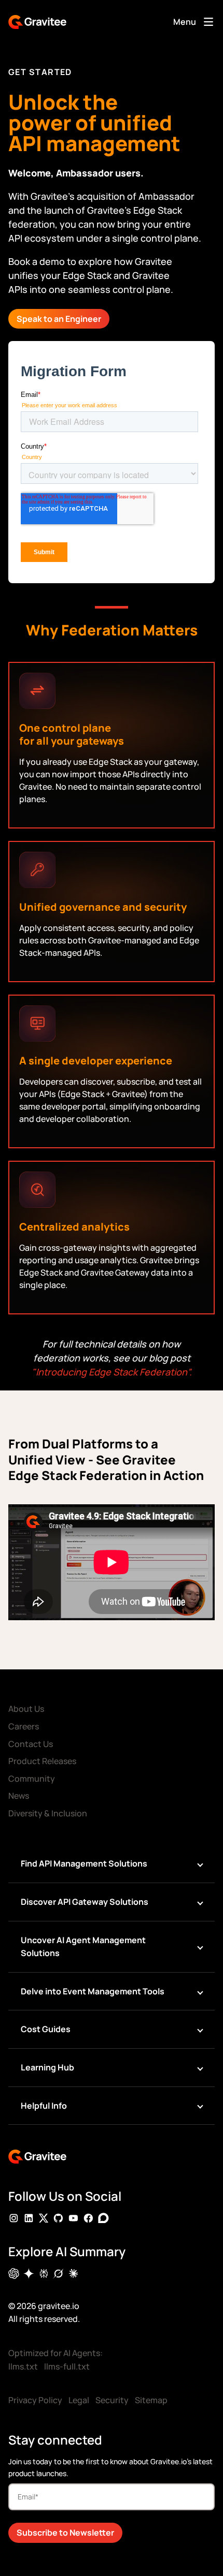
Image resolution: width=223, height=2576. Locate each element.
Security (112, 2400)
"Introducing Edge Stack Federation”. (112, 1372)
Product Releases (42, 1761)
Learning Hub (47, 2067)
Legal (79, 2400)
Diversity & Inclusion (48, 1813)
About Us (26, 1709)
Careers (24, 1726)
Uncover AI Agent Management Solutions (83, 1947)
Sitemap (151, 2400)
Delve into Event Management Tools (93, 1991)
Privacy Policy (35, 2400)
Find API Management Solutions (84, 1863)
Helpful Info (44, 2106)
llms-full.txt (67, 2366)
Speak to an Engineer (59, 319)
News (19, 1796)
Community (32, 1779)
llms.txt (23, 2366)
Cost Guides (46, 2029)
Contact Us (31, 1744)
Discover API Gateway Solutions (85, 1902)
